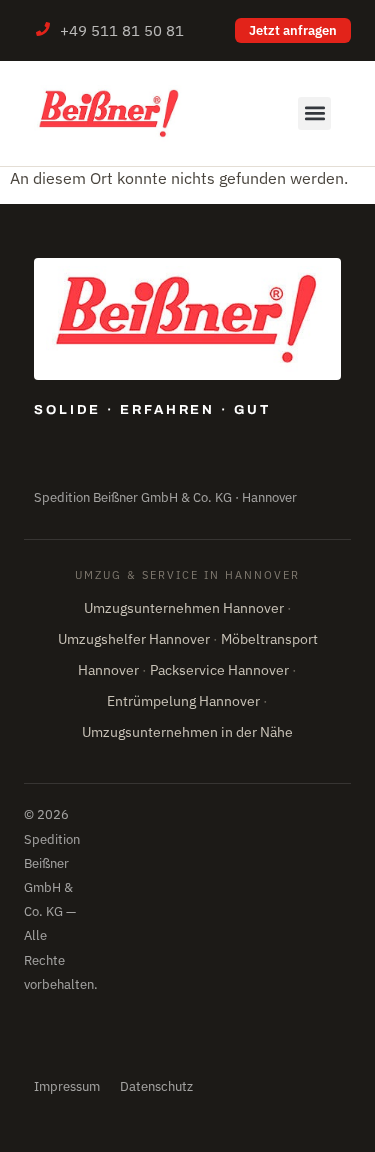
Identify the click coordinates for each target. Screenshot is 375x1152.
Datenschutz (156, 1086)
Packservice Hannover (219, 670)
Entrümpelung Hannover (183, 701)
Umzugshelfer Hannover (134, 639)
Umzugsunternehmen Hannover (184, 608)
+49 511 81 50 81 (122, 30)
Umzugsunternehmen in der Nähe (187, 732)
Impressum (67, 1086)
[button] (314, 113)
